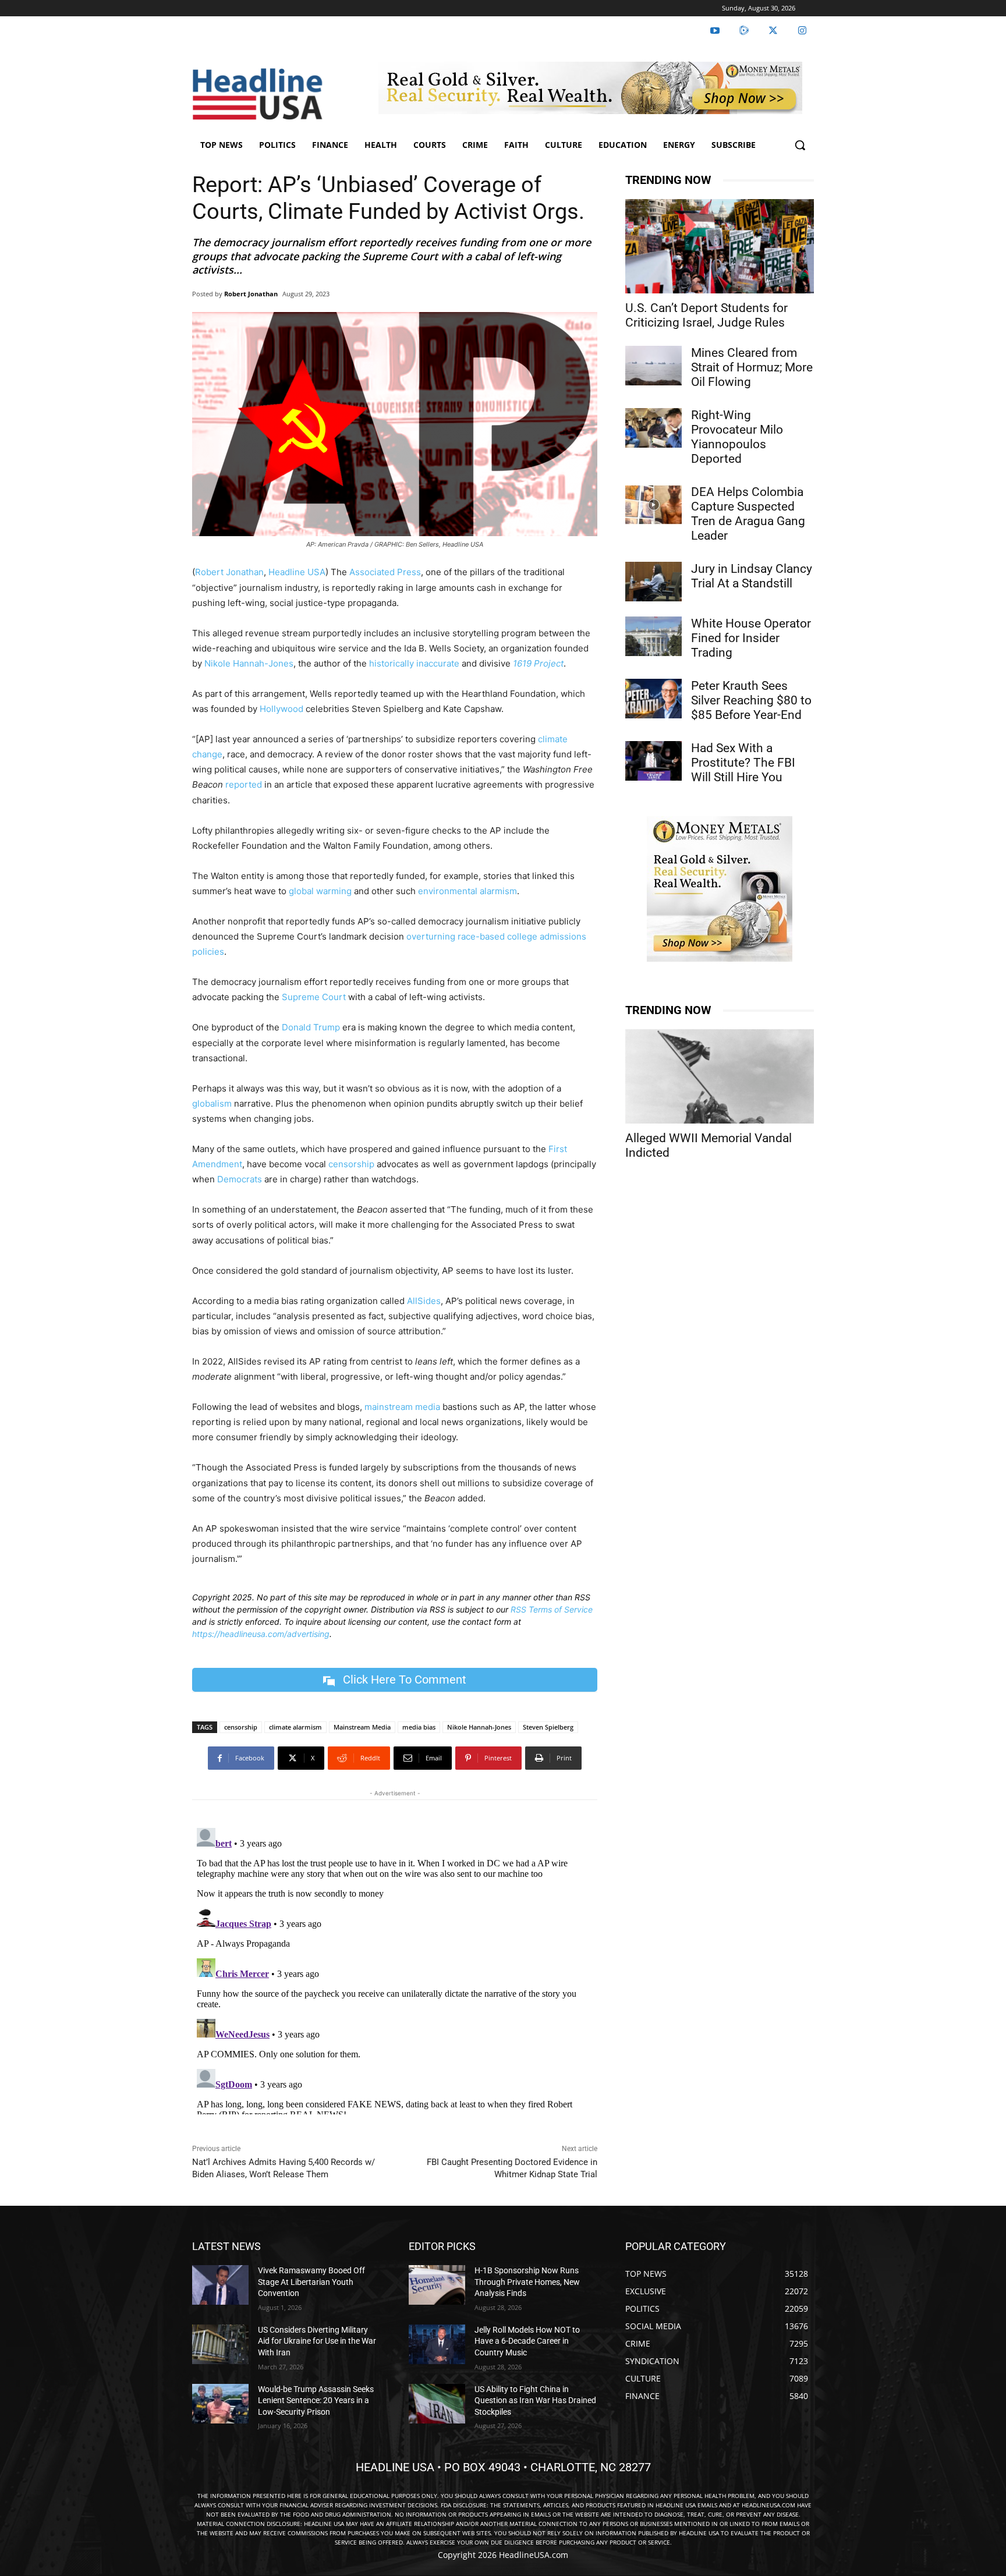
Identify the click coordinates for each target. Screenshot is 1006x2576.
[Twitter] (773, 31)
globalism (212, 1103)
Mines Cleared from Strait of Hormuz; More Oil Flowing (752, 367)
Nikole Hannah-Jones (249, 663)
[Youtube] (715, 31)
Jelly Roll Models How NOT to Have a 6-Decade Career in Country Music (527, 2341)
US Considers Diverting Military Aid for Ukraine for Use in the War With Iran (317, 2341)
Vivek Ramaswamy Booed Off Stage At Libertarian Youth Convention (311, 2282)
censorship (351, 1164)
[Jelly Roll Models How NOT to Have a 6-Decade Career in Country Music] (437, 2344)
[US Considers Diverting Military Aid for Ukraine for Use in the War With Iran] (220, 2344)
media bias (419, 1727)
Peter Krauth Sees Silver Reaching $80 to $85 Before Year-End (751, 700)
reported (244, 784)
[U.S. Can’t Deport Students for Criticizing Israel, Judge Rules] (720, 246)
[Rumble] (744, 31)
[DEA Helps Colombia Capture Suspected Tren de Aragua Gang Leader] (653, 505)
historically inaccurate (414, 663)
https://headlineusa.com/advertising (261, 1634)
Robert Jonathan (251, 294)
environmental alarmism (466, 891)
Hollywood (280, 709)
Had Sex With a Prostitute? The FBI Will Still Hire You (743, 763)
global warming (320, 891)
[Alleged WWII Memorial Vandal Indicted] (720, 1076)
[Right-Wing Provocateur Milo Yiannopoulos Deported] (653, 428)
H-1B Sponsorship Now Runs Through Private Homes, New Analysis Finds (527, 2282)
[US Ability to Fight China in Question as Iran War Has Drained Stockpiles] (437, 2404)
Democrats (240, 1179)
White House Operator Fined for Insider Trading (751, 638)
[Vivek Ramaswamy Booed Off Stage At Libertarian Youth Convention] (220, 2285)
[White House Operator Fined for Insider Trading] (653, 636)
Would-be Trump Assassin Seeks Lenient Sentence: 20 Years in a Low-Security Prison (316, 2400)
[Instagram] (802, 31)
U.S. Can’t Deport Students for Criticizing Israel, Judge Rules (706, 315)
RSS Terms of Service (552, 1609)
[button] (800, 145)
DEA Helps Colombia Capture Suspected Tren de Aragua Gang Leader (748, 514)
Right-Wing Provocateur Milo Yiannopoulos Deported (737, 437)
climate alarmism (295, 1727)
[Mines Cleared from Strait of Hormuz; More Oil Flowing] (653, 366)
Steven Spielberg (548, 1727)
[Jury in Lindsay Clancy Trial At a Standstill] (653, 582)
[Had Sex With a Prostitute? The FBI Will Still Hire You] (653, 761)
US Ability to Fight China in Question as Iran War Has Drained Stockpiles (535, 2400)
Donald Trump (311, 1027)
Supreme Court (313, 997)
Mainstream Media (362, 1727)
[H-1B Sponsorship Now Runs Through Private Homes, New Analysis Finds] (437, 2285)
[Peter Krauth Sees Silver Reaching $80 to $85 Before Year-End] (653, 699)
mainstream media (402, 1407)
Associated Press (385, 572)
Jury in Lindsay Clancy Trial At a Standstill (752, 576)
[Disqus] (395, 1969)
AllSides (424, 1301)
